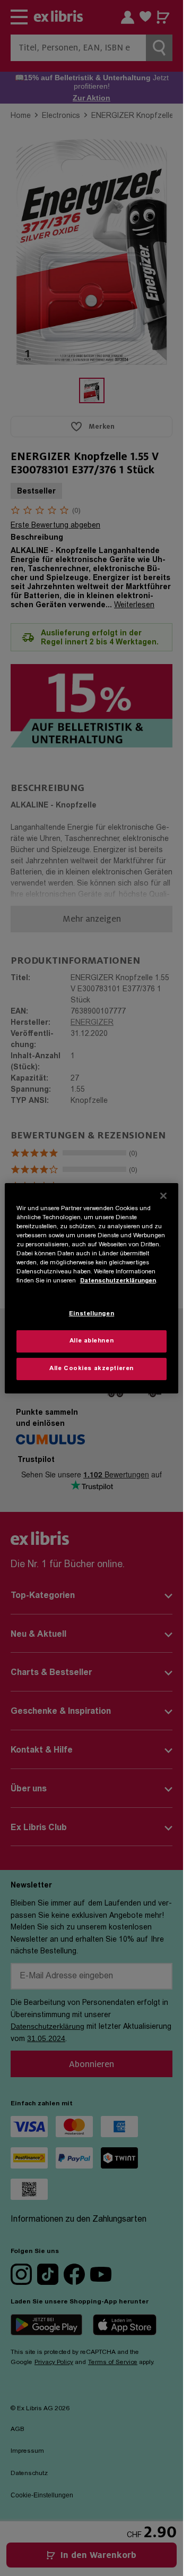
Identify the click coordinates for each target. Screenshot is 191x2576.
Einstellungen (92, 1314)
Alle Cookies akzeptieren (92, 1369)
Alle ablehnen (92, 1341)
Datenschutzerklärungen (118, 1281)
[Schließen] (163, 1195)
